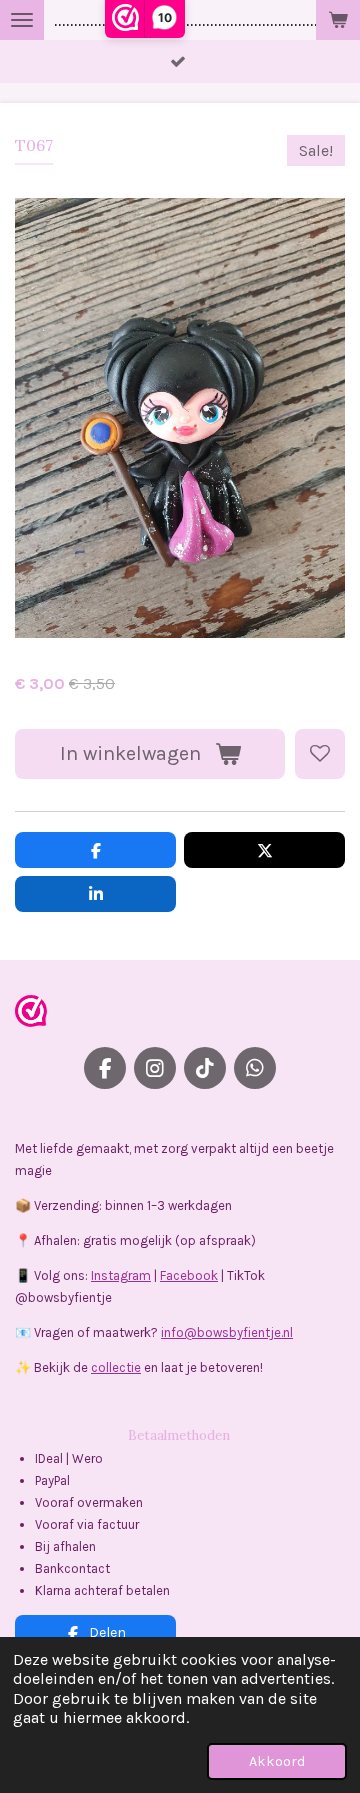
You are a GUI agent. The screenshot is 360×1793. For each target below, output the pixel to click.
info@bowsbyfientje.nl (227, 1332)
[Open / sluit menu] (22, 20)
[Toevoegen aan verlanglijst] (320, 754)
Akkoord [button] (277, 1761)
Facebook (189, 1275)
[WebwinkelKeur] (31, 1014)
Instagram (121, 1275)
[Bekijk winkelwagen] (338, 20)
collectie (116, 1367)
